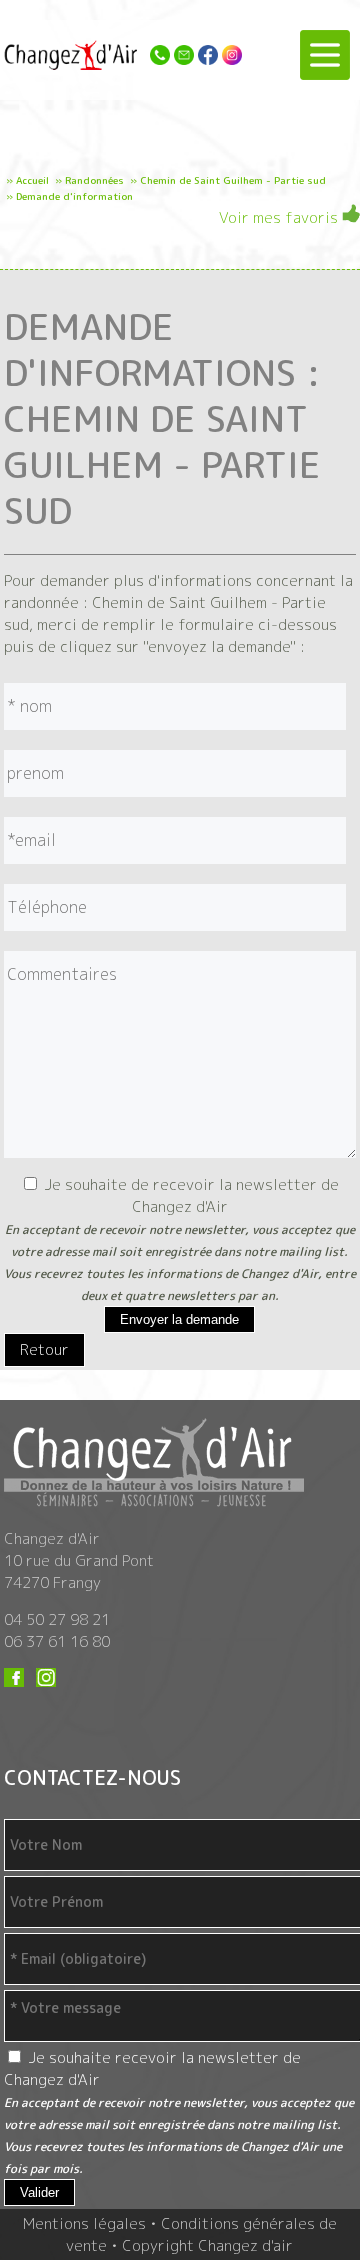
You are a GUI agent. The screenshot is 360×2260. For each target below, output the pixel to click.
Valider (39, 2192)
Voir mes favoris (280, 217)
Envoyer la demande (179, 1319)
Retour (44, 1349)
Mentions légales (84, 2223)
